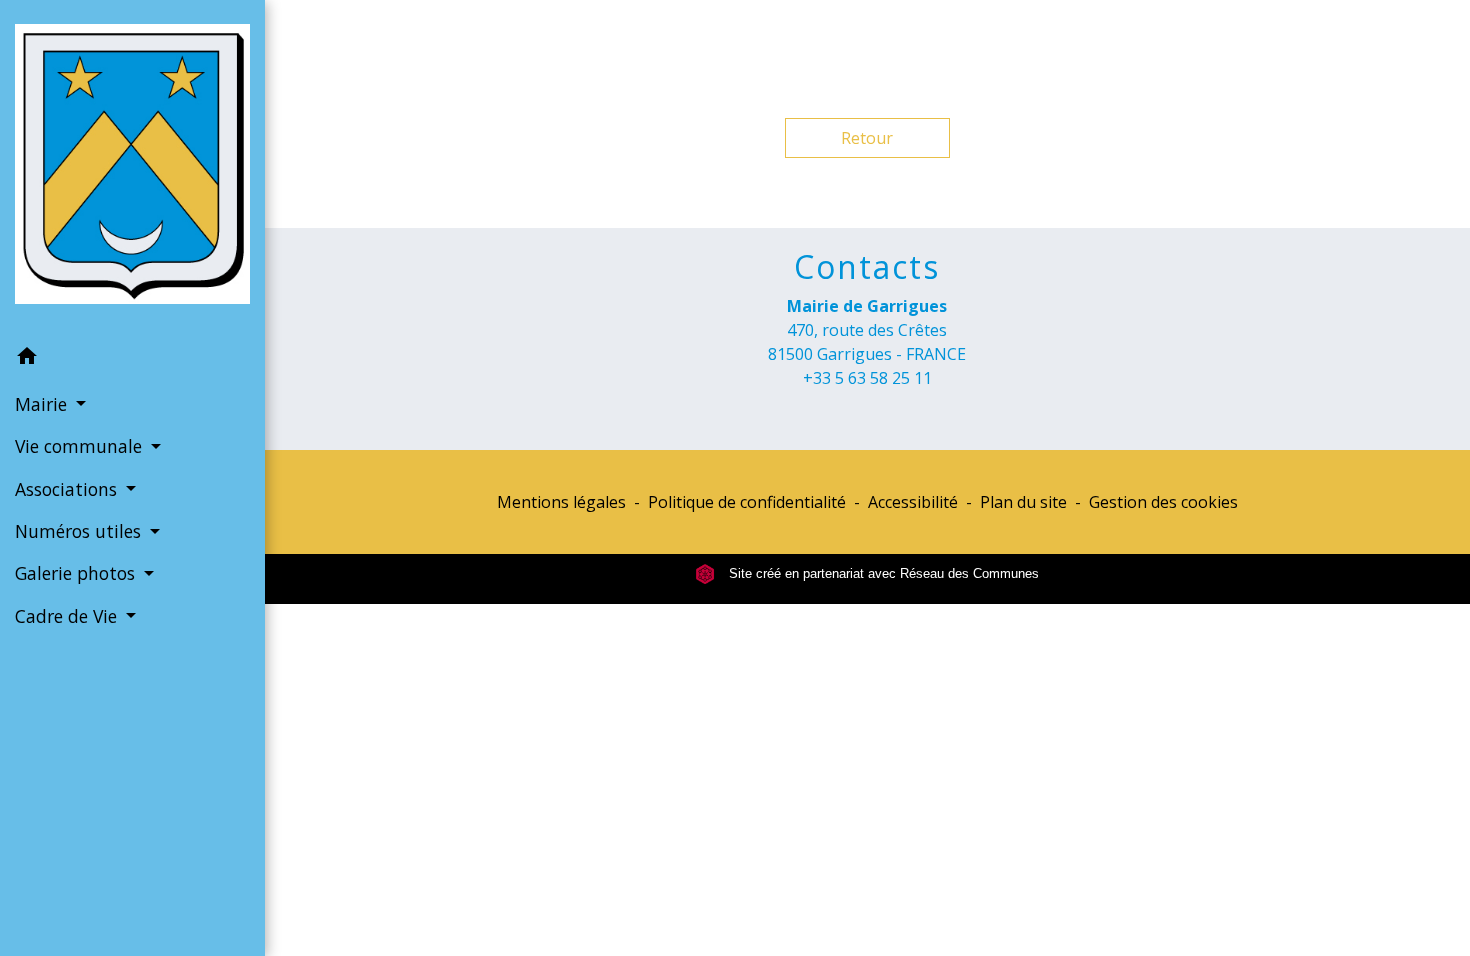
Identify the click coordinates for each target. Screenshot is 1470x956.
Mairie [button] (43, 404)
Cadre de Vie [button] (68, 616)
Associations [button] (68, 489)
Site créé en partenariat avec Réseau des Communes (882, 573)
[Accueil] (132, 168)
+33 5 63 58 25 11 (867, 378)
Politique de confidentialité (747, 502)
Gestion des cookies (1163, 502)
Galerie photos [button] (77, 573)
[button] (132, 359)
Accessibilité (913, 502)
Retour (867, 138)
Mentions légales (561, 502)
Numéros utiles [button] (80, 531)
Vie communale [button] (81, 446)
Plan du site (1023, 502)
